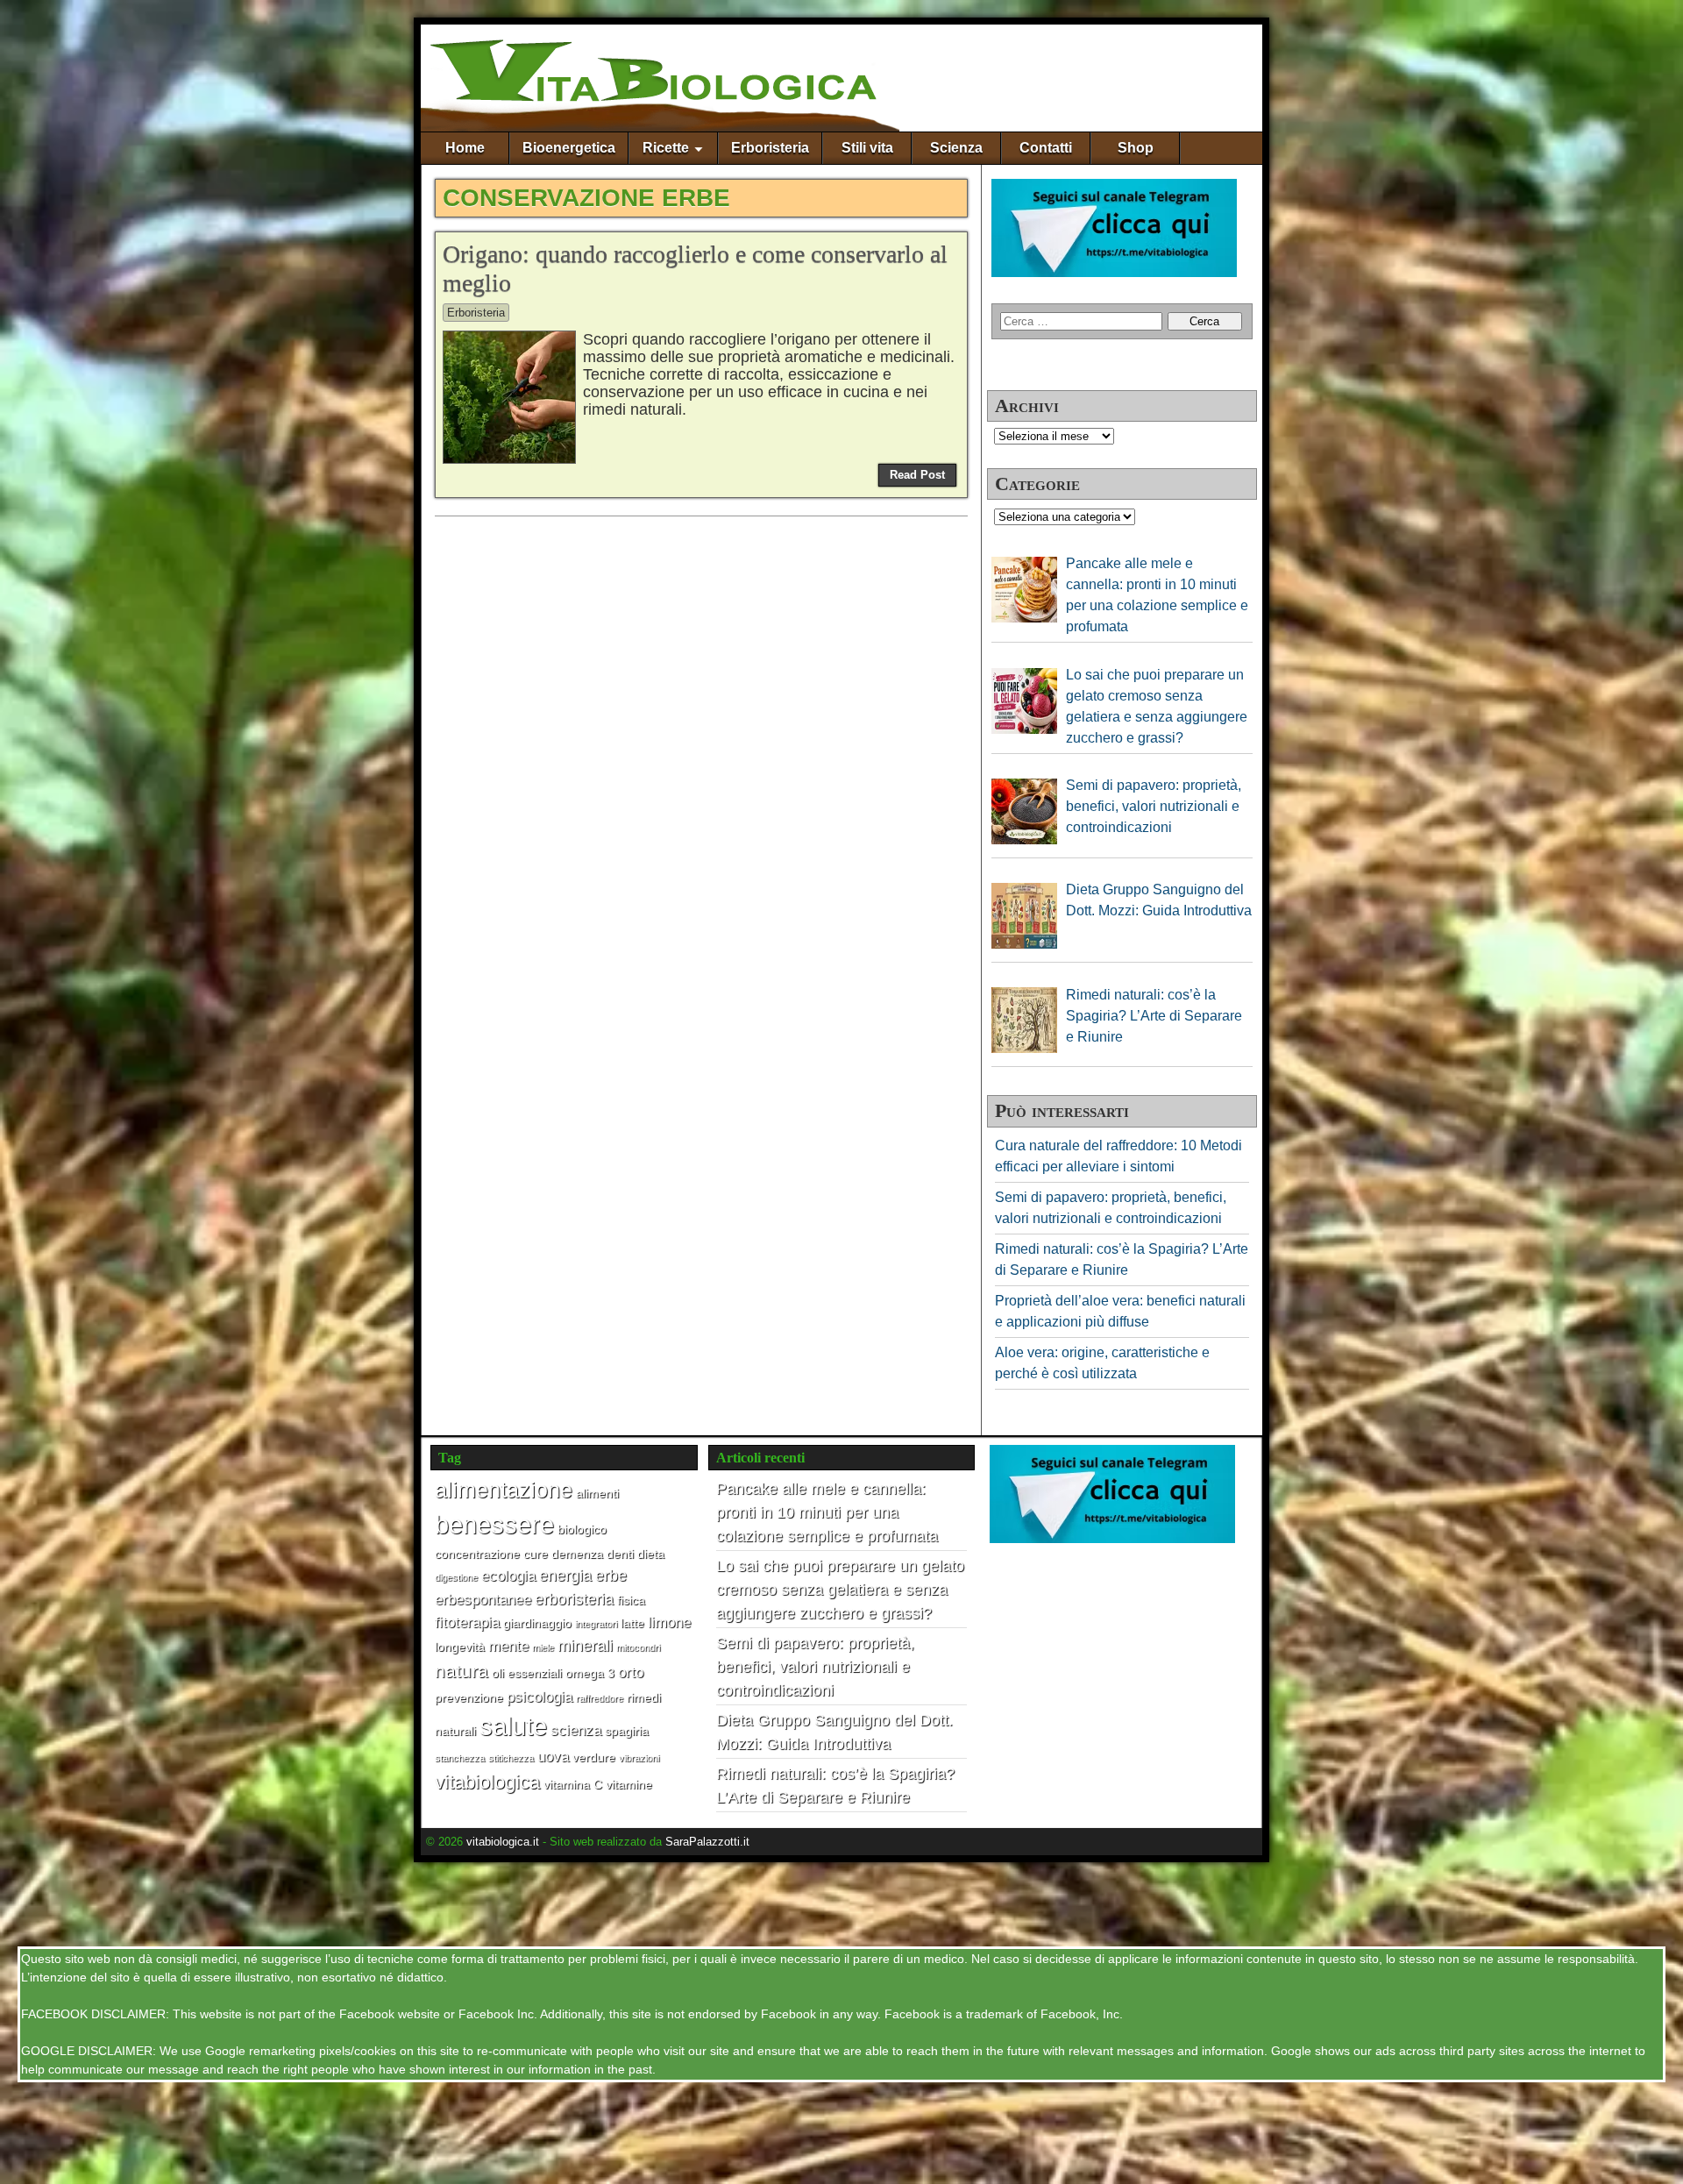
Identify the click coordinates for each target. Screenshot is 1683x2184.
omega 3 (590, 1673)
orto (631, 1672)
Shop (1136, 148)
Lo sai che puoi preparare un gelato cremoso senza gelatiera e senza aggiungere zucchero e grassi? (840, 1590)
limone (669, 1622)
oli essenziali (527, 1673)
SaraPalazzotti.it (707, 1842)
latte (632, 1623)
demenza (577, 1554)
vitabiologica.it (503, 1842)
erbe (611, 1575)
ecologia (508, 1576)
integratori (596, 1624)
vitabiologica (487, 1782)
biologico (582, 1529)
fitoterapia (467, 1622)
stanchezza (460, 1758)
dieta (651, 1554)
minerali (585, 1645)
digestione (456, 1577)
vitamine (629, 1784)
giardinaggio (537, 1623)
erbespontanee (483, 1599)
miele (543, 1647)
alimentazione (504, 1490)
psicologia (540, 1697)
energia (565, 1575)
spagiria (627, 1731)
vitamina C (573, 1784)
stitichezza (511, 1758)
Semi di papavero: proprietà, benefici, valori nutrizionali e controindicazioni (815, 1667)
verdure (594, 1757)
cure (536, 1554)
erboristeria (574, 1599)
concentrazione (477, 1554)
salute (513, 1726)
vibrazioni (639, 1758)
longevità (460, 1647)
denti (620, 1554)
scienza (576, 1730)
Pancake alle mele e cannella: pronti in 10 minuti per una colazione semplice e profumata (827, 1512)
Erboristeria (770, 148)
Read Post (917, 475)
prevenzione (469, 1697)
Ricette (666, 148)
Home (465, 148)
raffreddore (600, 1698)
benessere (494, 1525)
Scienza (956, 148)
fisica (631, 1600)
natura (462, 1671)
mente (508, 1646)
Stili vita (867, 148)
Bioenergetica (569, 148)
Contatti (1046, 148)
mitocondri (638, 1647)
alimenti (597, 1493)
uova (553, 1756)
